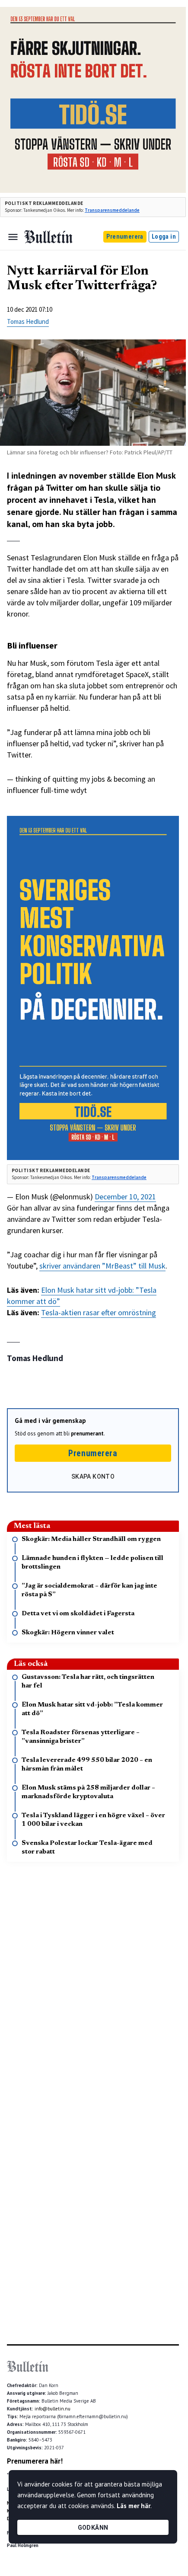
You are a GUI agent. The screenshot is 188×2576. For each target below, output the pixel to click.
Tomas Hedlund (28, 321)
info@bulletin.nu (53, 2409)
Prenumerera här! (35, 2461)
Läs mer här (134, 2506)
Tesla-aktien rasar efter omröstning (99, 1312)
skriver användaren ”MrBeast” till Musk (102, 1266)
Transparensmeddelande (112, 210)
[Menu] (13, 237)
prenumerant (87, 1433)
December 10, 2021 (125, 1197)
